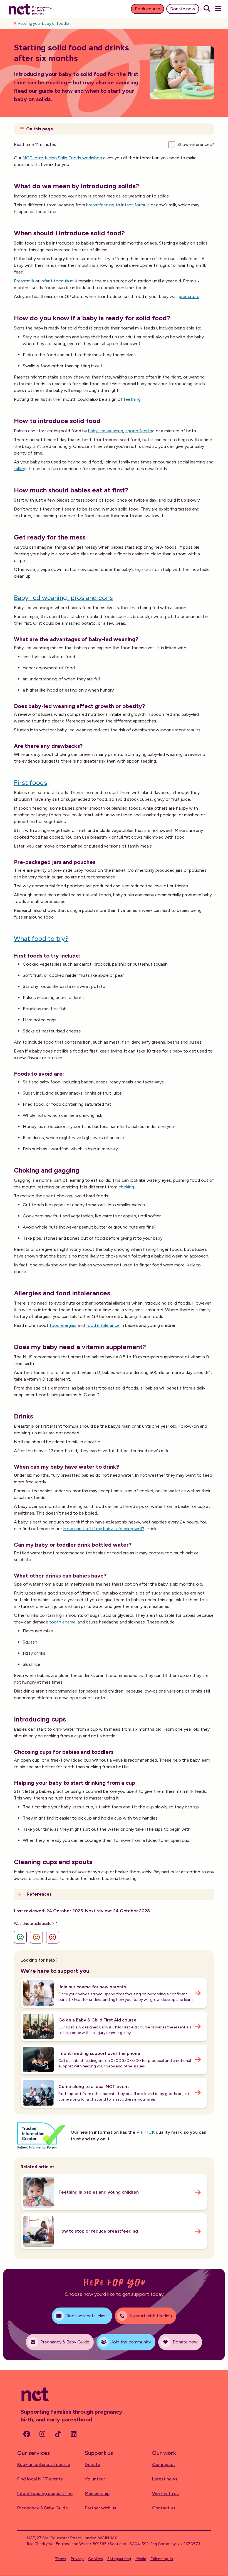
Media (141, 2559)
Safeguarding (119, 2559)
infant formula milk (59, 281)
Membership (97, 2493)
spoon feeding (140, 431)
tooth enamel (63, 1622)
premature (189, 296)
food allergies (63, 1325)
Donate (92, 2464)
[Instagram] (42, 2434)
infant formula (135, 205)
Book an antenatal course (44, 2464)
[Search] (207, 9)
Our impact (164, 2464)
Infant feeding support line (45, 2493)
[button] (114, 129)
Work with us (165, 2493)
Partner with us (101, 2508)
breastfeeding (100, 205)
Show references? (196, 144)
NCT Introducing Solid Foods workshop (62, 158)
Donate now (183, 9)
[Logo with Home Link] (30, 9)
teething (132, 399)
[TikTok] (58, 2434)
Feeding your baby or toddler (44, 24)
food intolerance (103, 1325)
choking (126, 1187)
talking (20, 469)
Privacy (77, 2559)
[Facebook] (27, 2434)
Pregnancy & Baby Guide (43, 2508)
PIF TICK (146, 2132)
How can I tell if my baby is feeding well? (104, 1529)
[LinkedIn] (73, 2434)
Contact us (164, 2508)
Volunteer (95, 2479)
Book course (148, 9)
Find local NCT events (40, 2479)
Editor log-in (162, 2559)
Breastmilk (24, 281)
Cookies (96, 2559)
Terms (61, 2559)
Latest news (165, 2479)
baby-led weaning (106, 431)
